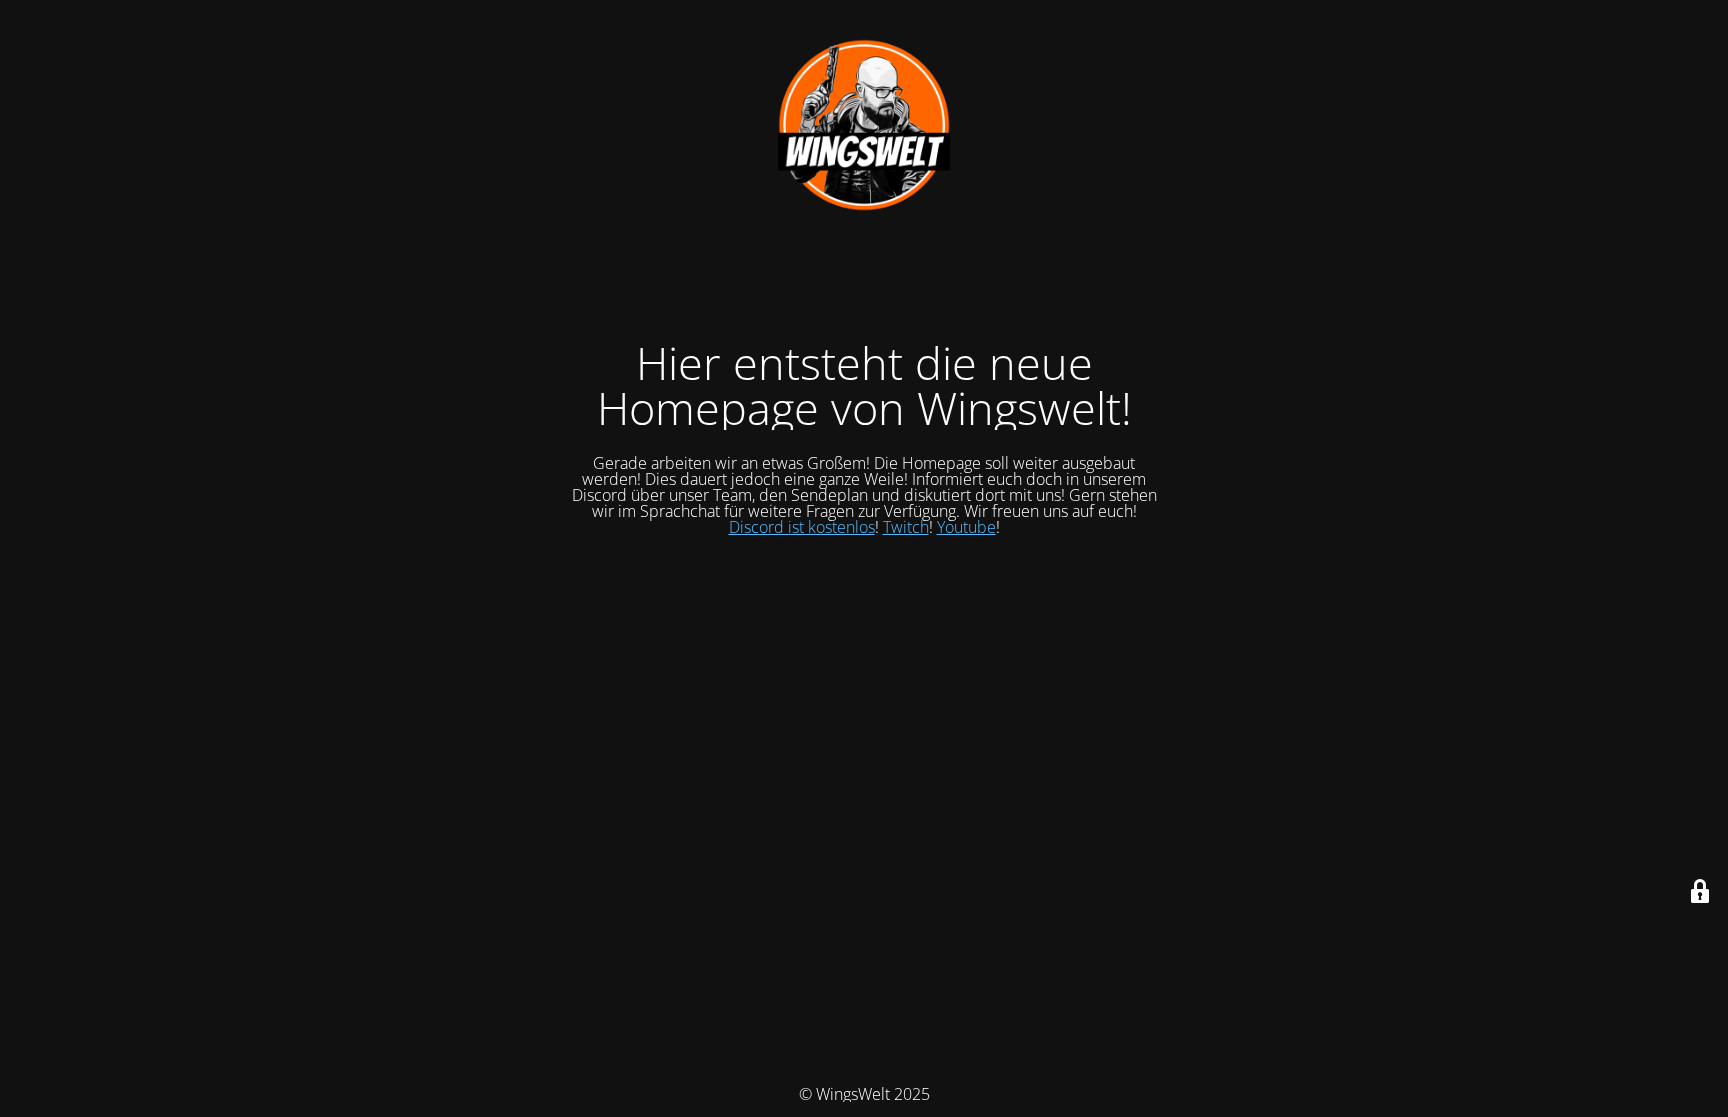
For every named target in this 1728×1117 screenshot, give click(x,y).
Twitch (906, 527)
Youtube (966, 527)
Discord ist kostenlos (802, 527)
